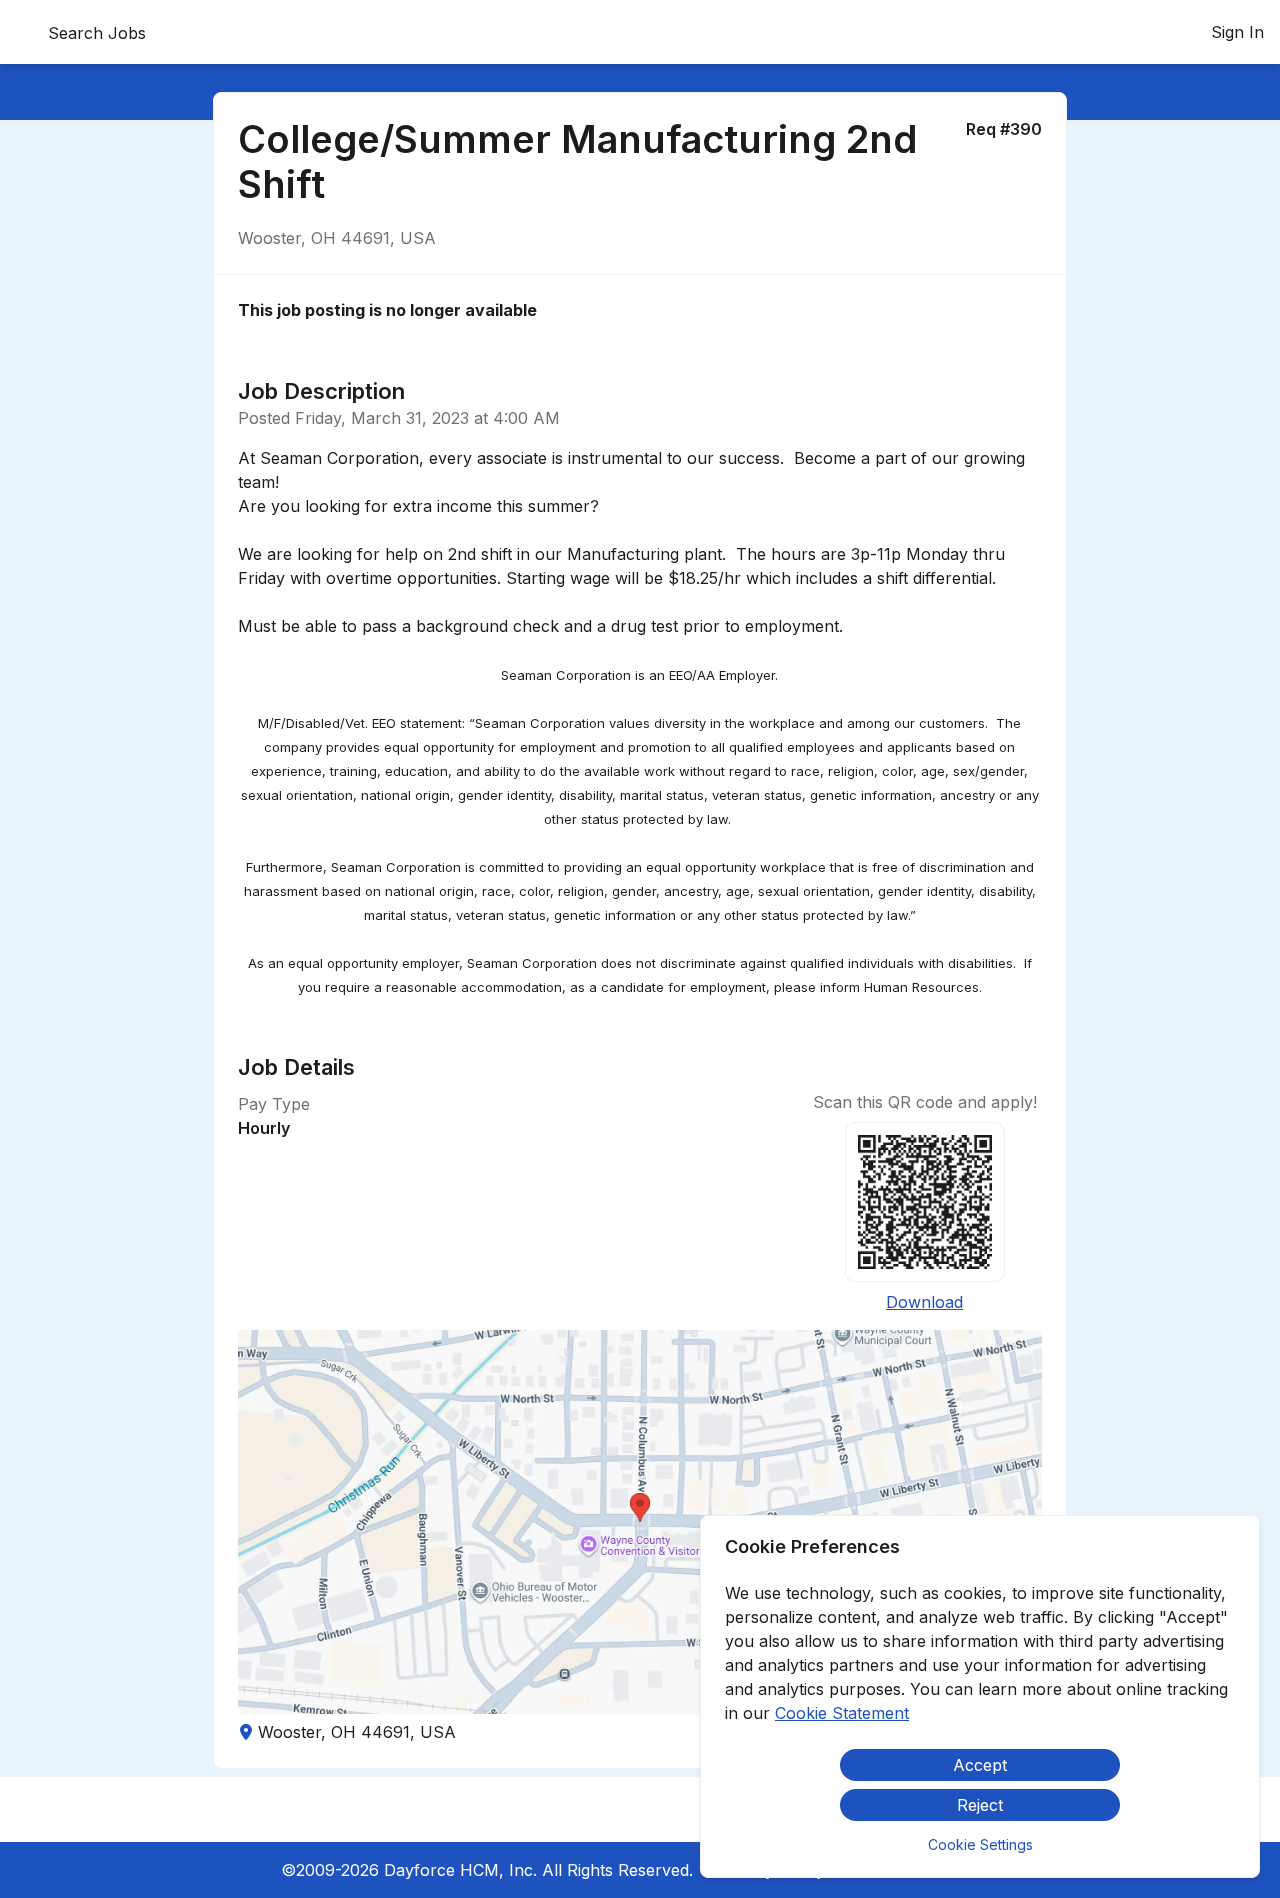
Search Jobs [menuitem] (97, 33)
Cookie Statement (842, 1713)
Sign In (1237, 32)
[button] (639, 1522)
